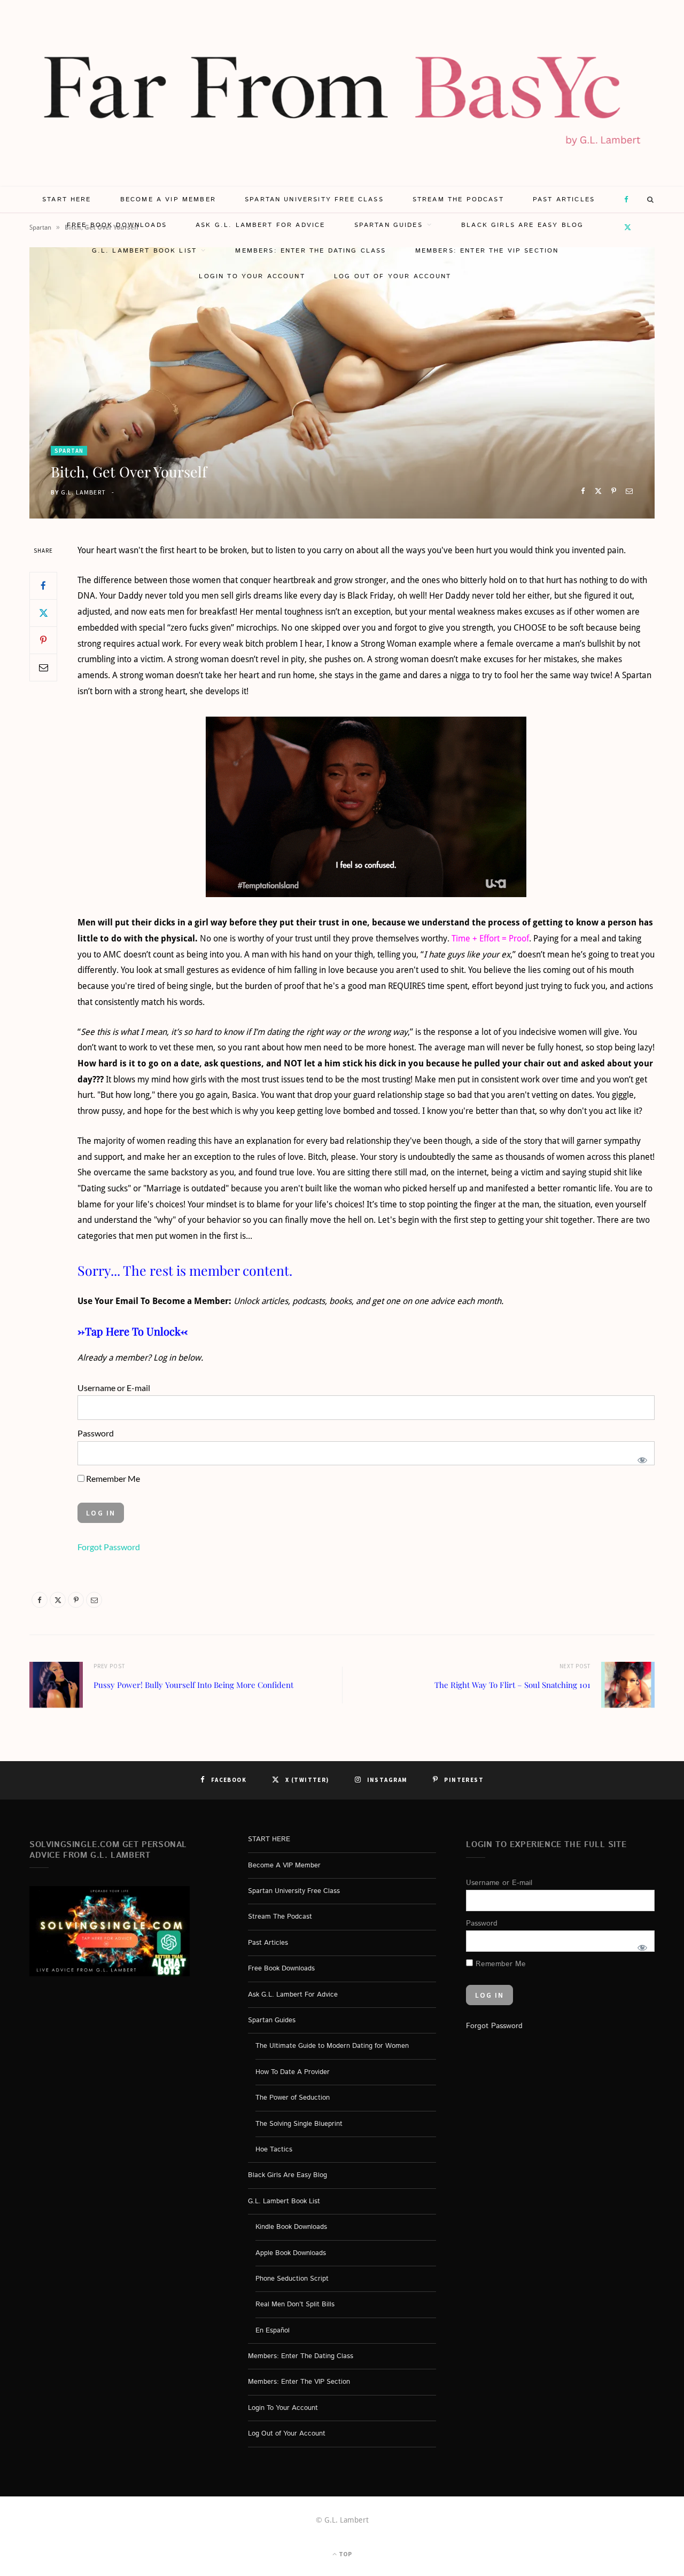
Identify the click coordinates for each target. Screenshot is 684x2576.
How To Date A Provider (293, 2072)
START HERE (67, 199)
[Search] (651, 200)
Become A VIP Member (168, 199)
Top (345, 2554)
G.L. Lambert (83, 492)
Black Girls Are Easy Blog (522, 225)
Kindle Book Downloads (291, 2227)
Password (96, 1433)
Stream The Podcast (458, 199)
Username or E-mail (114, 1388)
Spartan (69, 451)
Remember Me (112, 1478)
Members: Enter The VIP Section (487, 251)
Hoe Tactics (274, 2150)
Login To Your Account (252, 276)
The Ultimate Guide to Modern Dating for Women (332, 2047)
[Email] (629, 491)
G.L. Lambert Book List (145, 251)
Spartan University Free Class (314, 199)
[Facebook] (583, 491)
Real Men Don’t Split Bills (295, 2305)
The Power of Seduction (293, 2098)
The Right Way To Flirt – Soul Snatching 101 (512, 1685)
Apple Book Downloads (291, 2253)
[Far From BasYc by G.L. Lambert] (342, 93)
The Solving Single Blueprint (299, 2124)
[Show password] (642, 1459)
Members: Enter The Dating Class (310, 251)
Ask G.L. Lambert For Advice (260, 225)
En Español (273, 2331)
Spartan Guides (388, 225)
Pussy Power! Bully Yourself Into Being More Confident (193, 1685)
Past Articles (564, 199)
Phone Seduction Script (292, 2279)
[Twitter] (598, 491)
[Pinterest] (614, 491)
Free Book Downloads (117, 225)
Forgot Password (109, 1547)
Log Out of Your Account (393, 276)
